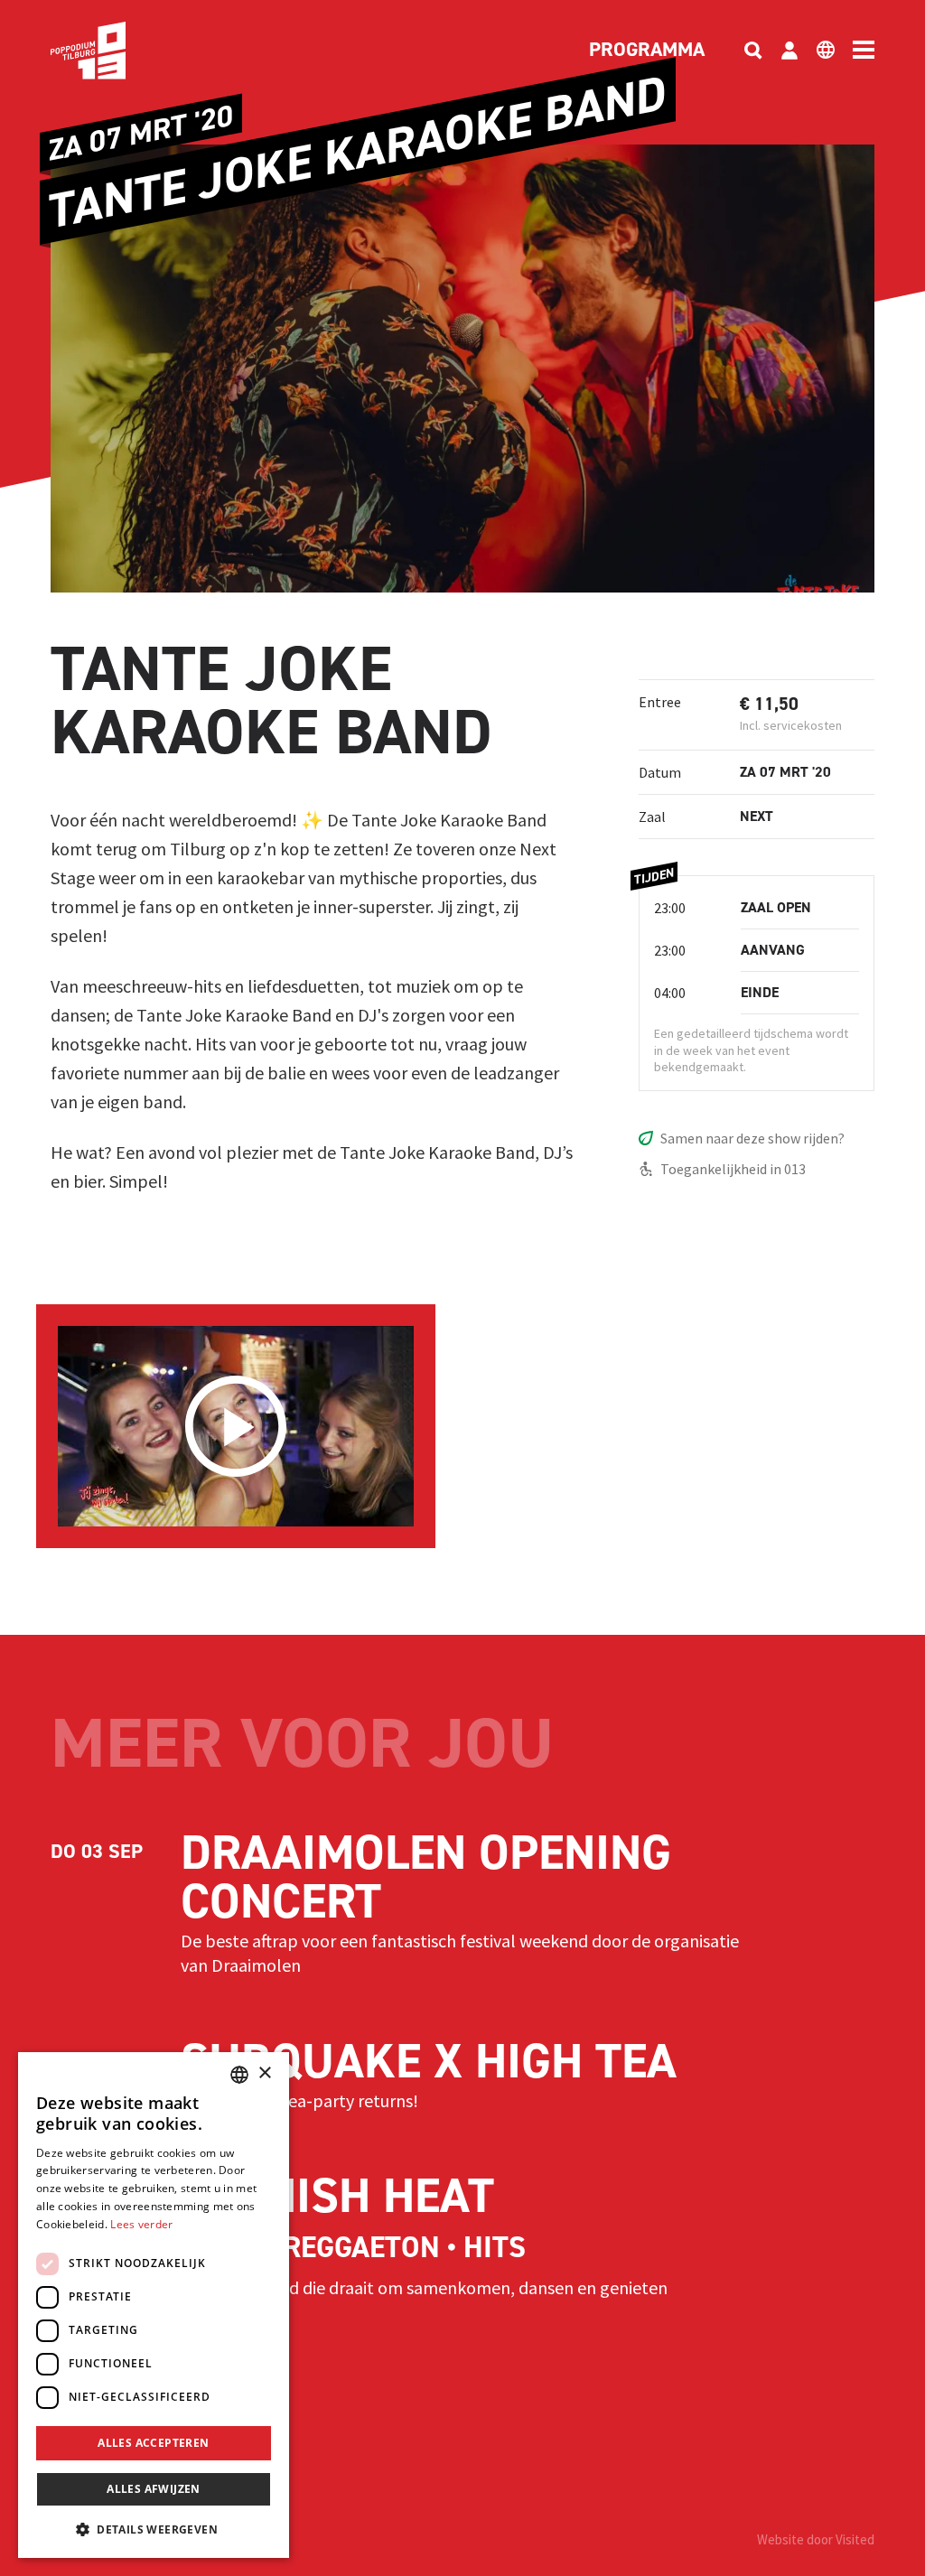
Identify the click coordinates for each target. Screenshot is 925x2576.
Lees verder (141, 2224)
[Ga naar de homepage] (116, 51)
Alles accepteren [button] (153, 2443)
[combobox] (239, 2075)
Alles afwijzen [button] (154, 2489)
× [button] (264, 2073)
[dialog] (154, 2305)
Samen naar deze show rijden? (752, 1138)
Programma (647, 51)
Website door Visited (816, 2539)
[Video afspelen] (236, 1426)
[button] (154, 2529)
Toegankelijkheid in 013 (733, 1169)
